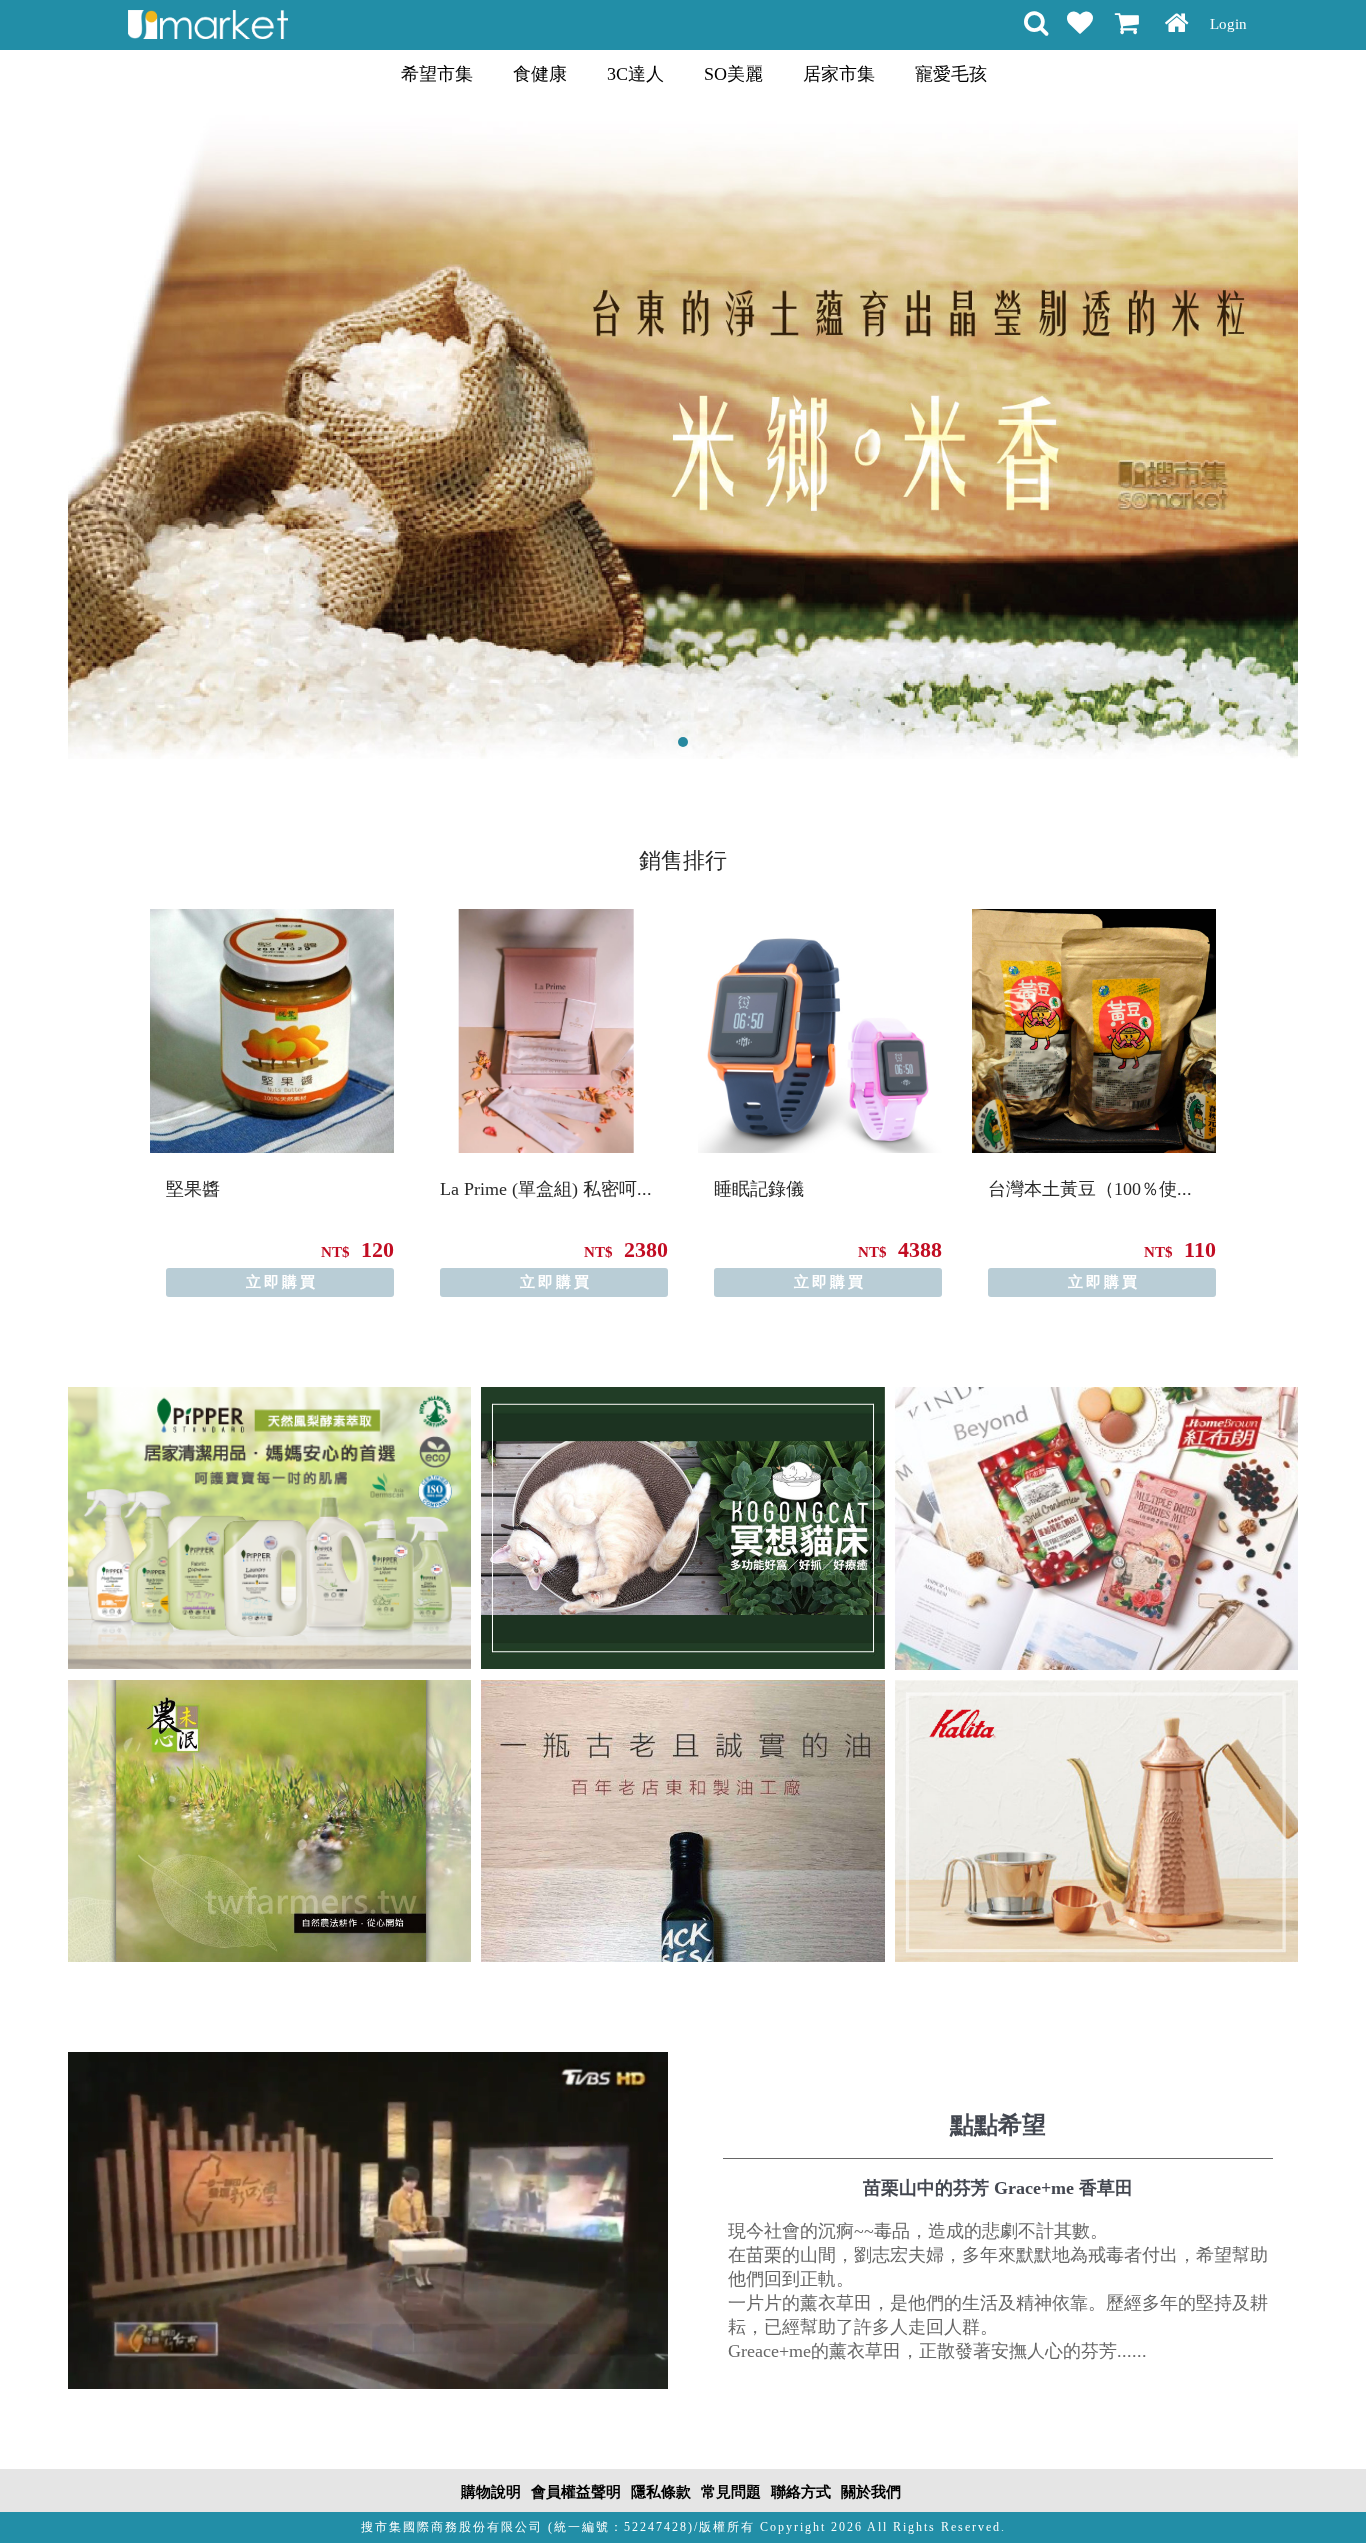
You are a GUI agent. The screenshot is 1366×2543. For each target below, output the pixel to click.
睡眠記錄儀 (759, 1189)
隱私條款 (661, 2492)
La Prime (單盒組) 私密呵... (546, 1189)
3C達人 (635, 74)
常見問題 (731, 2492)
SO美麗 (733, 74)
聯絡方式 (801, 2492)
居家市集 (839, 74)
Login (1228, 24)
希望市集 (437, 74)
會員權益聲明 (576, 2492)
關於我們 (871, 2492)
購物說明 (491, 2492)
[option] (272, 1103)
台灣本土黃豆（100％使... (1090, 1189)
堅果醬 (193, 1189)
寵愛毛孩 (951, 74)
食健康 (540, 74)
